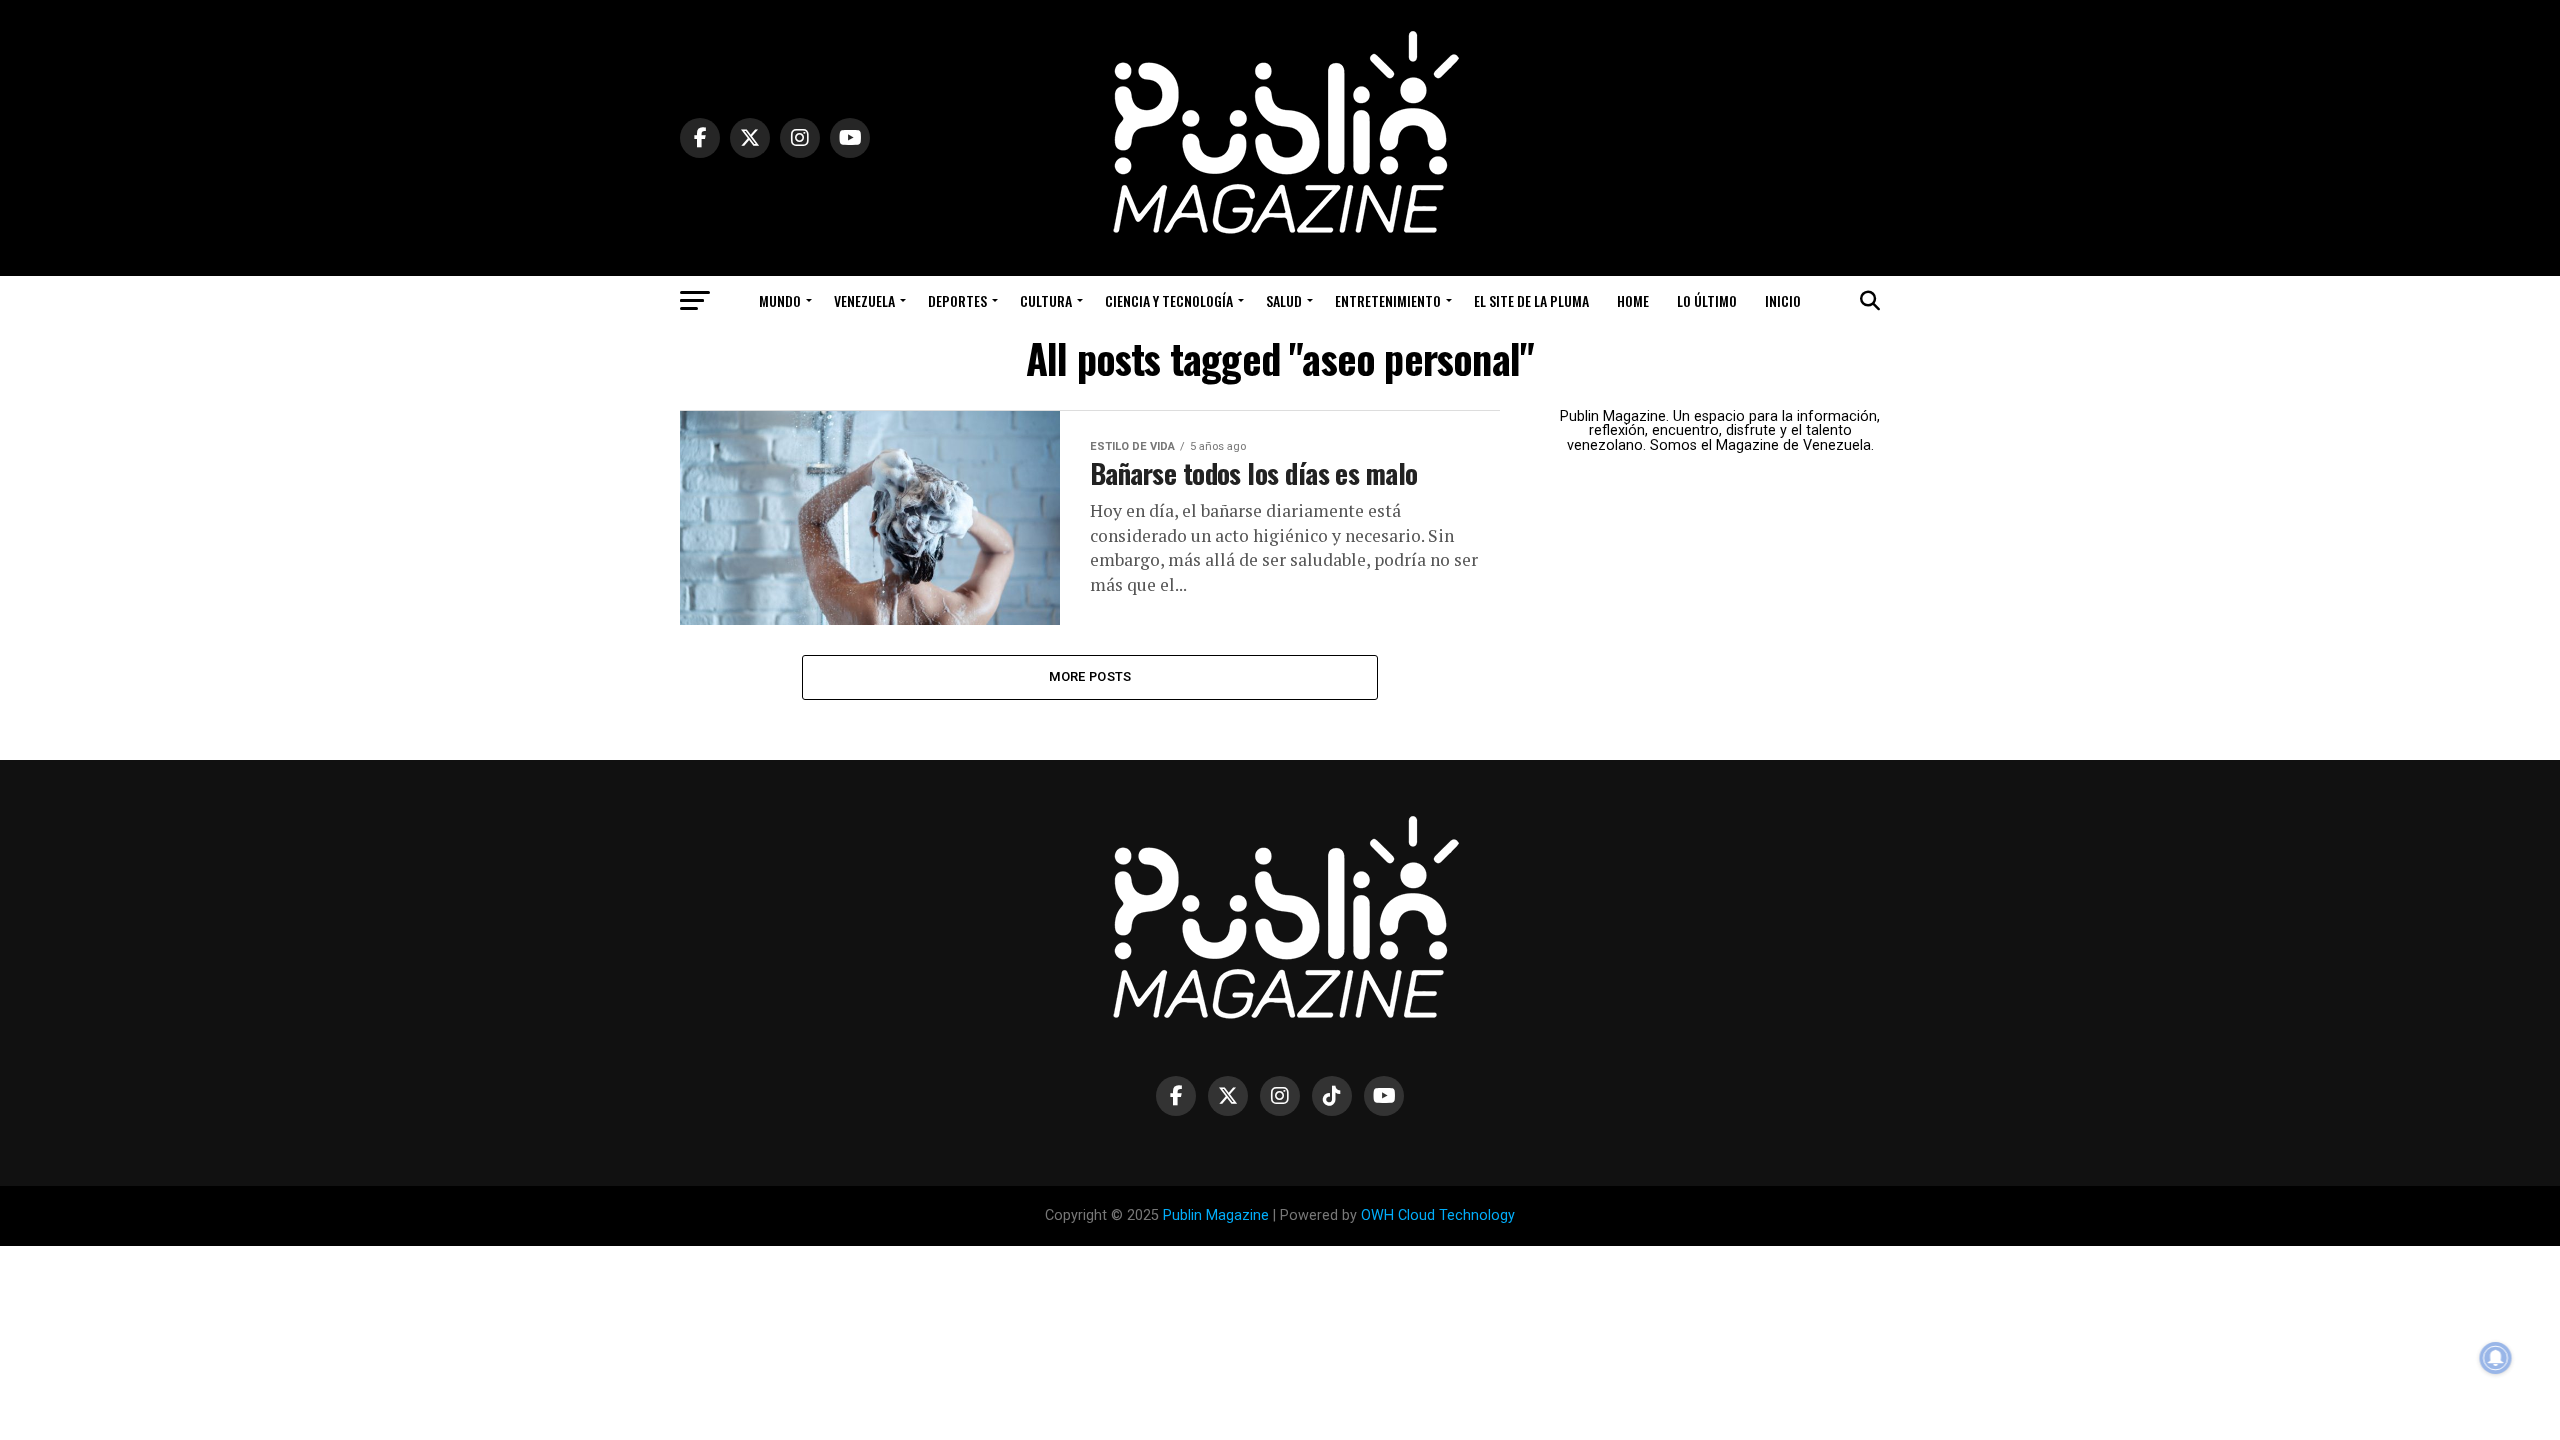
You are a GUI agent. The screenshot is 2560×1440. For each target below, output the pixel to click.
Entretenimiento (1388, 300)
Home (1633, 300)
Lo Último (1707, 300)
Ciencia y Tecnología (1169, 300)
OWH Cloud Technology (1438, 1215)
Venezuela (864, 300)
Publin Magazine (1216, 1215)
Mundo (780, 300)
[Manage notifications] (2496, 1358)
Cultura (1046, 300)
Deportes (957, 300)
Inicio (1783, 300)
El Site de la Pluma (1531, 300)
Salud (1284, 300)
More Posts (1090, 676)
